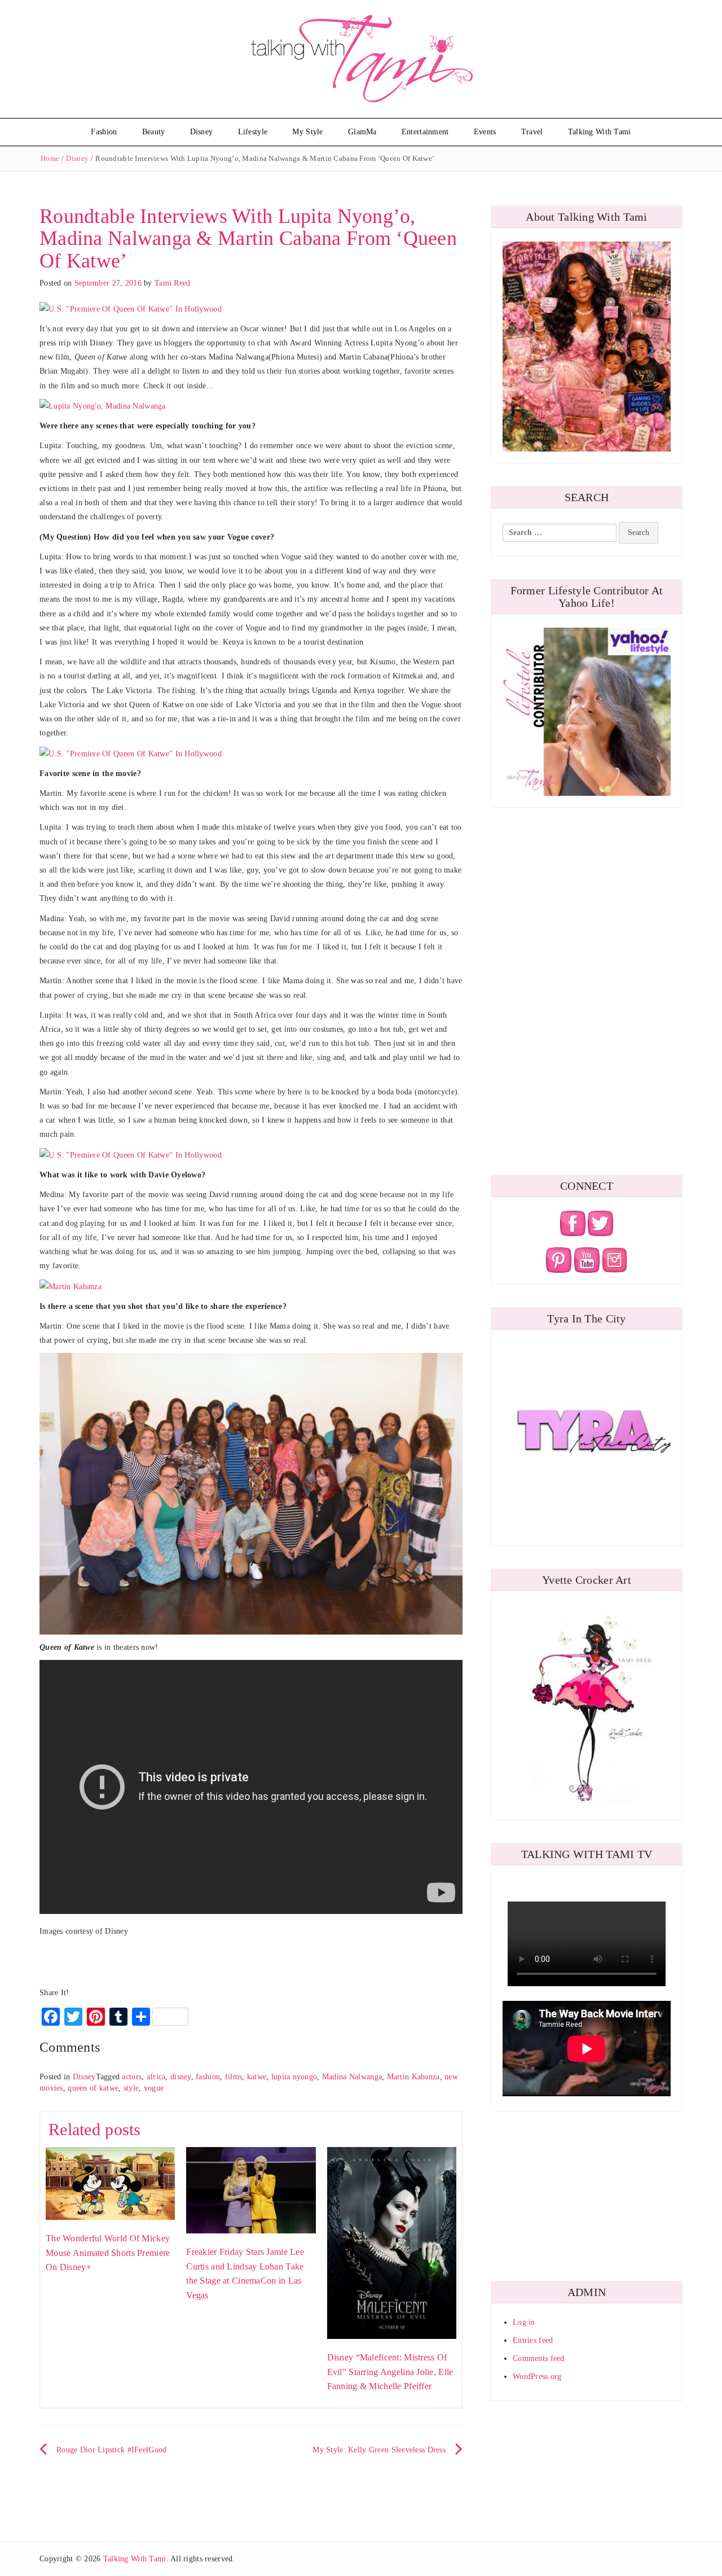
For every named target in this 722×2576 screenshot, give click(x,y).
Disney (202, 132)
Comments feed (539, 2358)
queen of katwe (93, 2088)
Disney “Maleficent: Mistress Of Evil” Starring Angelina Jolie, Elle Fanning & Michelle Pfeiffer (390, 2372)
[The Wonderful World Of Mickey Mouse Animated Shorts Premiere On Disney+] (110, 2183)
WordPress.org (537, 2376)
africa (156, 2077)
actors (132, 2077)
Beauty (154, 132)
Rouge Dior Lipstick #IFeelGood (111, 2450)
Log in (524, 2322)
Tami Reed (173, 283)
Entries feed (533, 2340)
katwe (257, 2077)
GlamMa (362, 132)
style (131, 2088)
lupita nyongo (294, 2077)
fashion (208, 2077)
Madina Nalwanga (352, 2077)
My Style (307, 132)
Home (50, 158)
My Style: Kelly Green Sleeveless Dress (379, 2450)
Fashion (104, 132)
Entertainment (425, 132)
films (234, 2077)
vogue (154, 2088)
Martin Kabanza (413, 2077)
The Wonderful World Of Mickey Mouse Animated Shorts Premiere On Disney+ (108, 2253)
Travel (532, 132)
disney (181, 2077)
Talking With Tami (600, 132)
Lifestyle (253, 132)
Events (485, 132)
